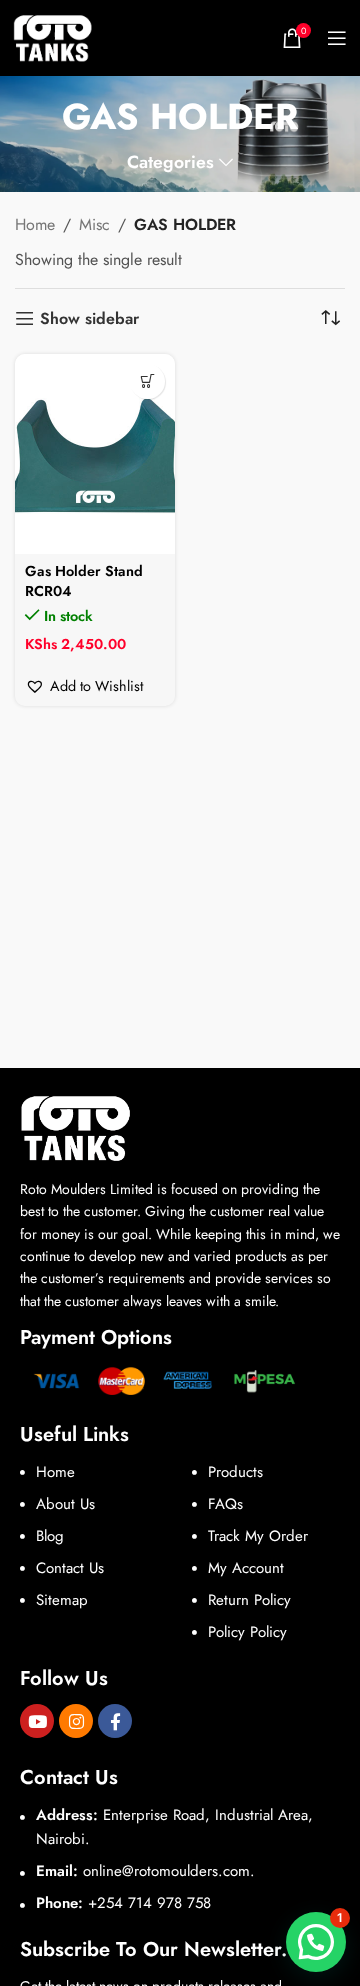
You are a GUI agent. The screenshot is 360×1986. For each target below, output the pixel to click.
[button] (84, 686)
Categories (170, 163)
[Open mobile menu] (337, 38)
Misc (94, 224)
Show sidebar (89, 318)
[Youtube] (37, 1721)
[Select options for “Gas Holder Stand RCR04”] (147, 381)
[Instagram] (76, 1721)
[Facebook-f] (115, 1721)
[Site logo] (53, 36)
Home (35, 224)
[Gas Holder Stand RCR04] (95, 454)
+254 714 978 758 (149, 1903)
